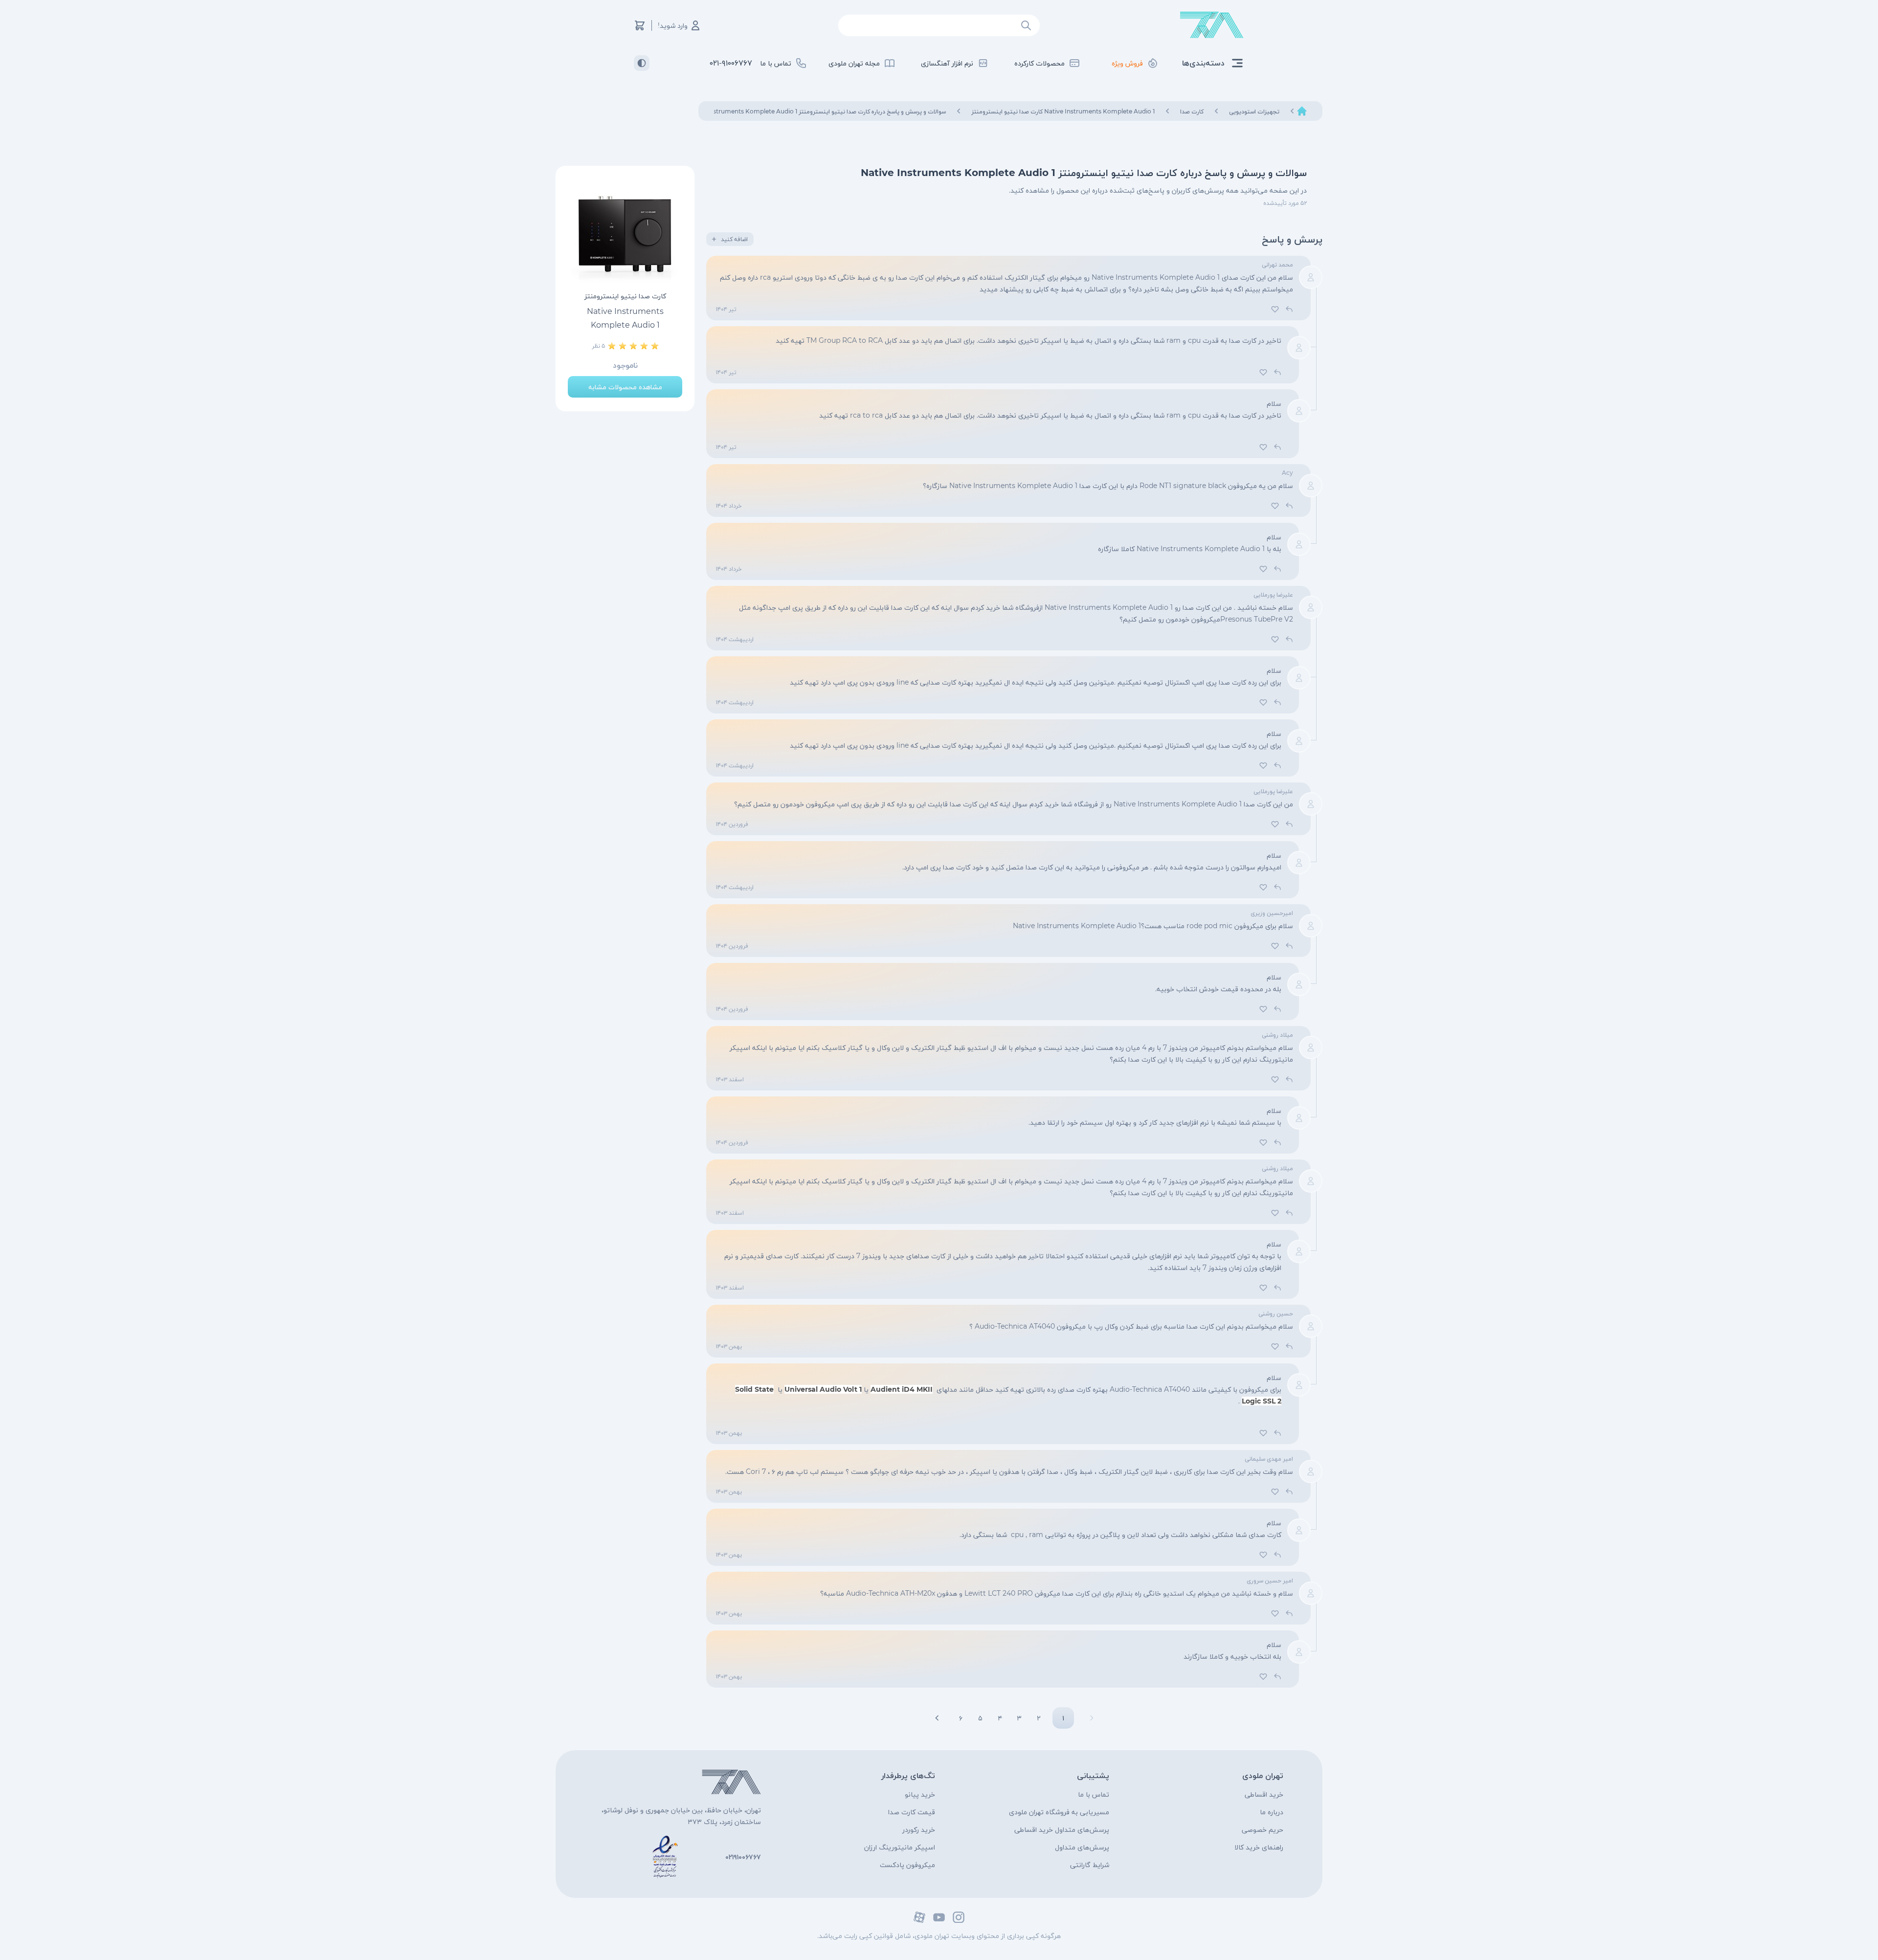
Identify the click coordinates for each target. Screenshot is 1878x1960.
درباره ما (1272, 1812)
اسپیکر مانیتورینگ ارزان (900, 1847)
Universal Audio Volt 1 (823, 1389)
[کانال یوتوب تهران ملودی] (939, 1917)
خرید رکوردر (919, 1829)
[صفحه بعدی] (937, 1718)
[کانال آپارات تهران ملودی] (919, 1917)
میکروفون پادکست (907, 1865)
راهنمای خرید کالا (1259, 1847)
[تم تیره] (642, 63)
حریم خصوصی (1263, 1829)
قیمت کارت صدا (912, 1812)
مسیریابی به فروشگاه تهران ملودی (1059, 1812)
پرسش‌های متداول (1082, 1847)
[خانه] (1302, 111)
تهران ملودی (1263, 1775)
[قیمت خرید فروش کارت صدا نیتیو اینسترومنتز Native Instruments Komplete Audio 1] (625, 233)
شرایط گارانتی (1090, 1865)
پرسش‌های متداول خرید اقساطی (1062, 1829)
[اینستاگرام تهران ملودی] (959, 1917)
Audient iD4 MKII (902, 1389)
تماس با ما (1094, 1794)
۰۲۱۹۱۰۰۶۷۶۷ (743, 1857)
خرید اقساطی (1264, 1794)
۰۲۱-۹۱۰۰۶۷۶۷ (731, 63)
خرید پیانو (920, 1794)
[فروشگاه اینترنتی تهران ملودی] (1212, 25)
